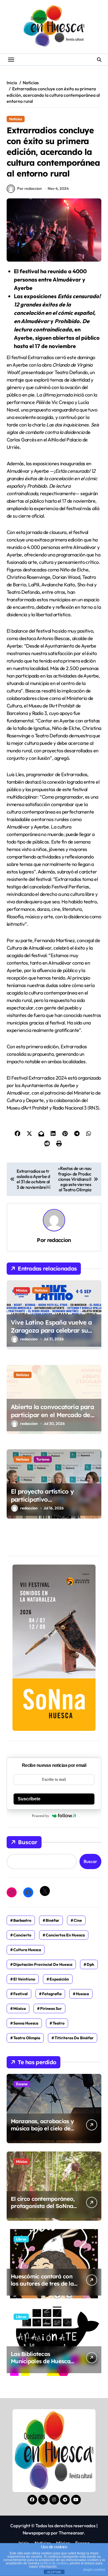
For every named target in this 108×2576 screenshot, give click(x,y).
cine (78, 1920)
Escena (22, 2084)
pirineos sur (51, 2008)
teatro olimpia (27, 2038)
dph (90, 1964)
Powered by (41, 1816)
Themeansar (71, 2533)
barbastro (22, 1920)
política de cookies (54, 2563)
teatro (59, 2023)
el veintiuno (24, 1979)
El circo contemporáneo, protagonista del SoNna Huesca (43, 2206)
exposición (59, 1979)
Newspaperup (36, 2533)
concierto (22, 1935)
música (20, 2008)
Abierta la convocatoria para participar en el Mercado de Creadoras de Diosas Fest (52, 1415)
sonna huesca (26, 2023)
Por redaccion (29, 188)
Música (22, 1290)
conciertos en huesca (65, 1935)
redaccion (59, 1240)
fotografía (52, 1994)
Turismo (43, 1459)
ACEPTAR (54, 2572)
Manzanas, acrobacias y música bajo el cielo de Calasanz (42, 2128)
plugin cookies (94, 2570)
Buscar (28, 1842)
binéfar (52, 1920)
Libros (21, 2239)
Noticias (16, 119)
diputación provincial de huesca (43, 1964)
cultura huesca (27, 1950)
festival (20, 1994)
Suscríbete (29, 1799)
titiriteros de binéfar (74, 2038)
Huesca (82, 1994)
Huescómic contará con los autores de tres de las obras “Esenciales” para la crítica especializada (43, 2287)
